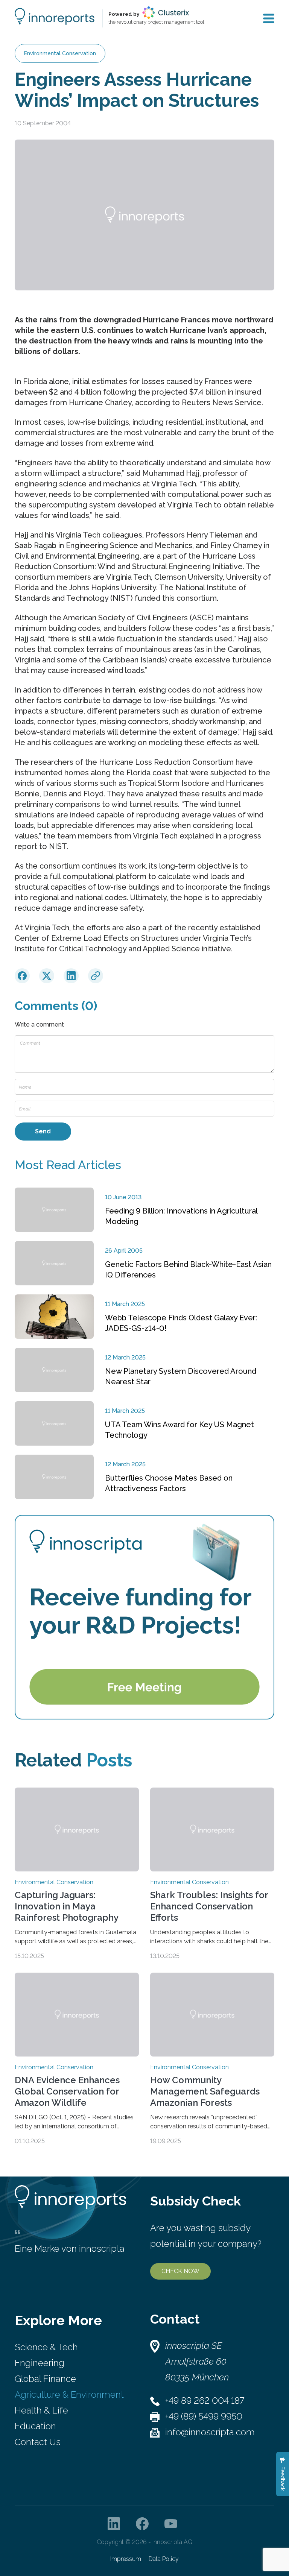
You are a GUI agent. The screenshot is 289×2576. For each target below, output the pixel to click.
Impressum (126, 2559)
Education (35, 2426)
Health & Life (41, 2410)
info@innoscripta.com (210, 2432)
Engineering (40, 2363)
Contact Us (38, 2442)
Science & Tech (46, 2347)
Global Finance (45, 2379)
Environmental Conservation (60, 53)
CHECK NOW (180, 2271)
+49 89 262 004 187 (205, 2401)
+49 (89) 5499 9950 (204, 2416)
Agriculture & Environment (69, 2394)
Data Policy (164, 2559)
